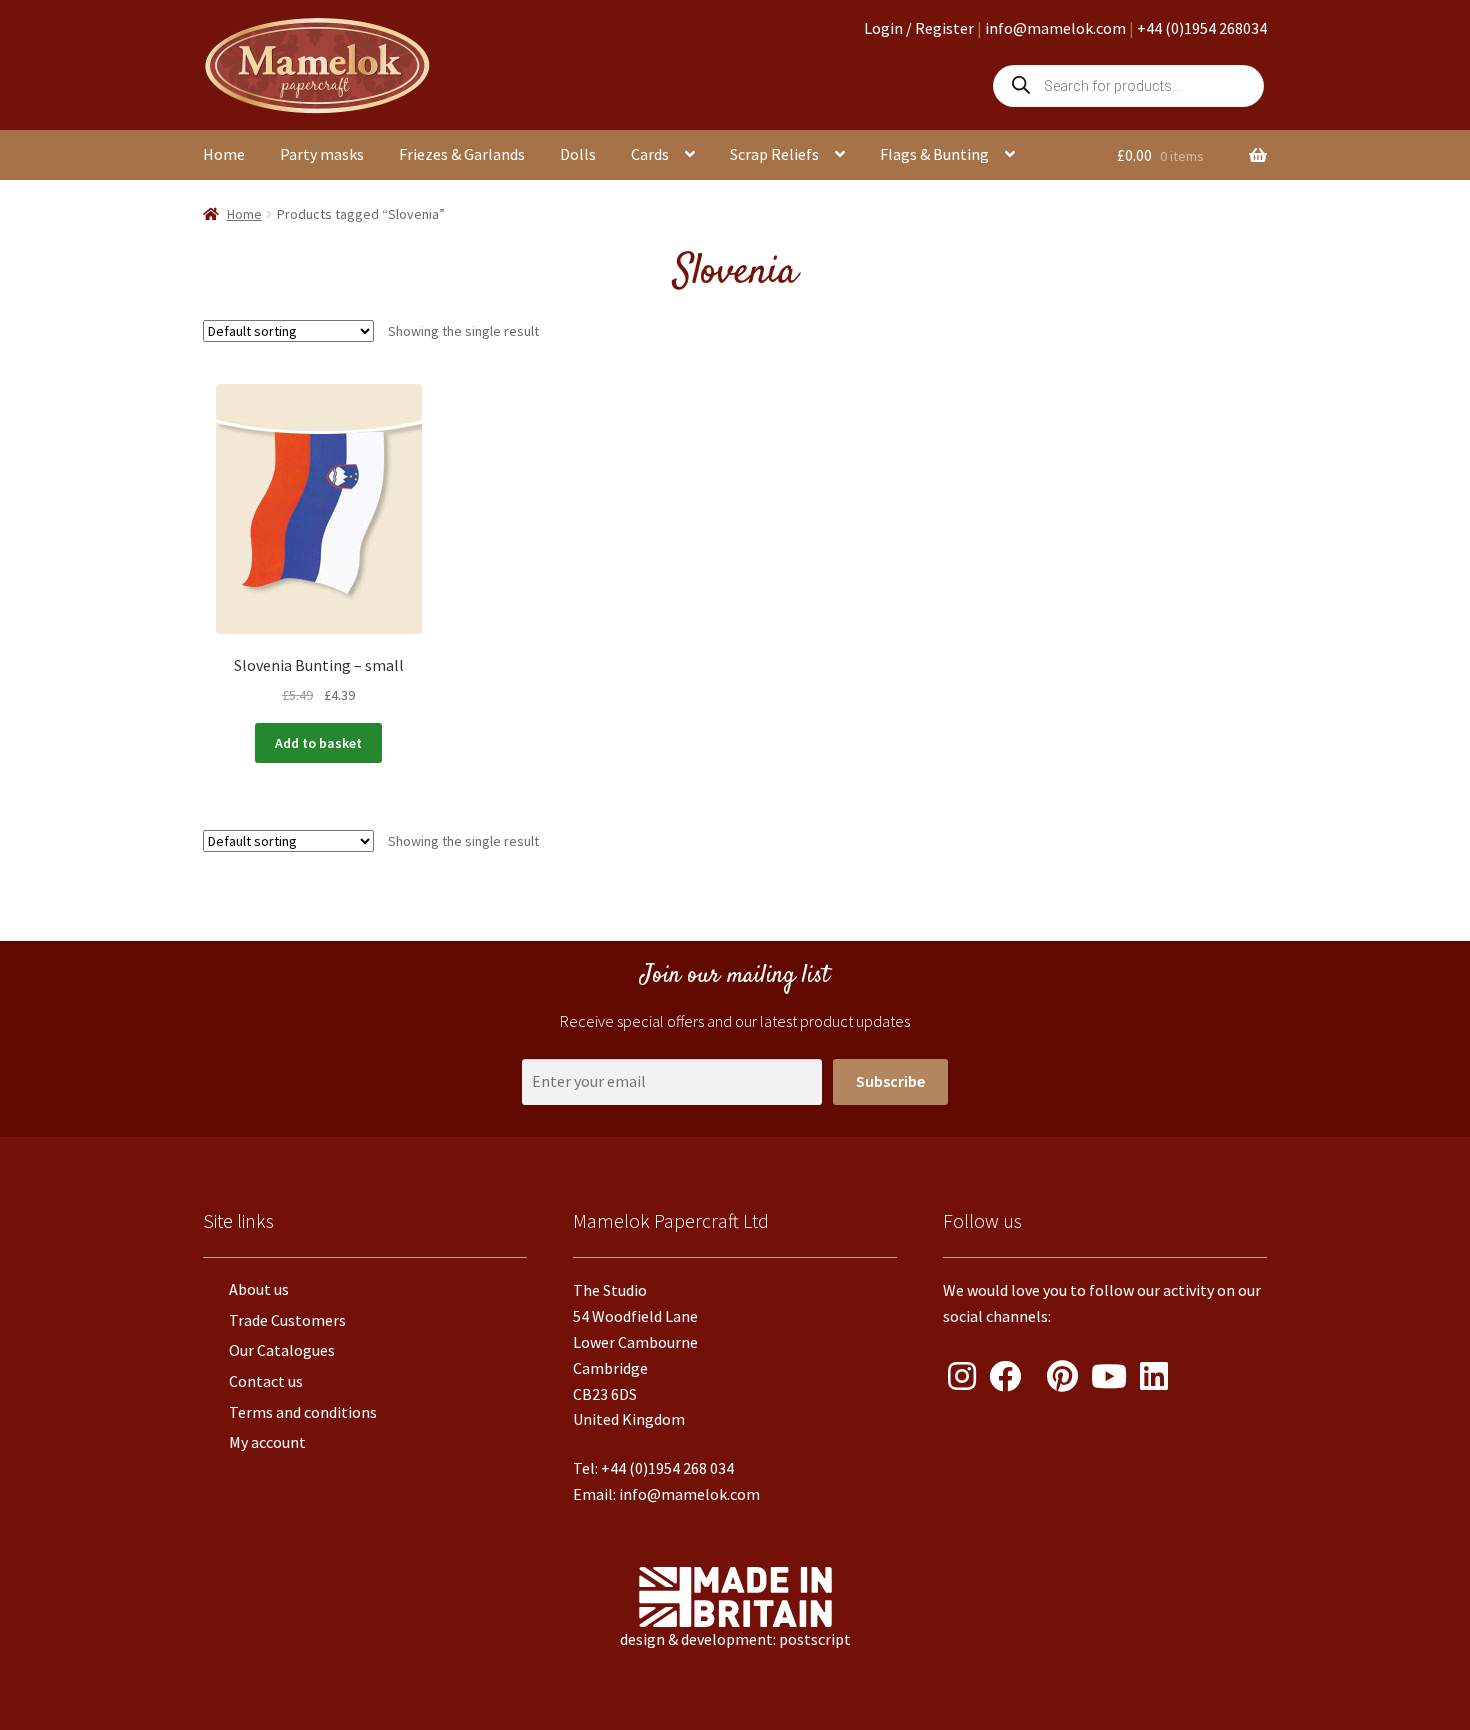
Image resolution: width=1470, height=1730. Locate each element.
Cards (650, 154)
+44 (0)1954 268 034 (667, 1468)
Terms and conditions (303, 1412)
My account (267, 1442)
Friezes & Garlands (462, 154)
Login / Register (919, 28)
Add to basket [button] (318, 743)
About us (259, 1289)
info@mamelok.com (1055, 28)
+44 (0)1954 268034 (1202, 28)
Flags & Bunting (934, 154)
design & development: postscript (735, 1639)
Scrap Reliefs (774, 154)
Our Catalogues (282, 1350)
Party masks (322, 154)
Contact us (266, 1381)
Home (224, 154)
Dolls (578, 154)
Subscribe (890, 1081)
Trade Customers (287, 1320)
